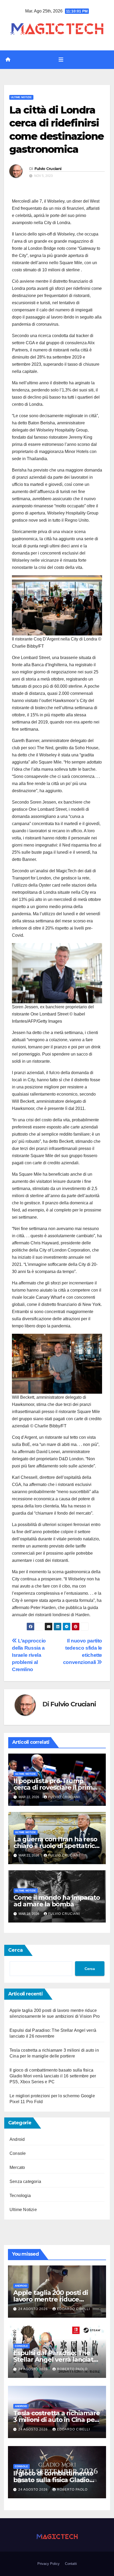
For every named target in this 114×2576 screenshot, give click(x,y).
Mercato (17, 2167)
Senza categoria (25, 2181)
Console (18, 2153)
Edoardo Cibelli (73, 2309)
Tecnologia (20, 2196)
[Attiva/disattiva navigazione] (61, 60)
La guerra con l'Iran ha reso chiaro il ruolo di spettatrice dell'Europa (56, 1846)
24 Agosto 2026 (34, 2309)
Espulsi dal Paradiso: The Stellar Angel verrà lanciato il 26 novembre (55, 2359)
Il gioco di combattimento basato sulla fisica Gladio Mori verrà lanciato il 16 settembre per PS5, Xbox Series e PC (53, 2076)
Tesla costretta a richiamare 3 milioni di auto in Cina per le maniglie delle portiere (56, 2420)
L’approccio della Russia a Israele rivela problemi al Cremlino (29, 1655)
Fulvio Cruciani (48, 169)
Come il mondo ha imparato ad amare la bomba (57, 1901)
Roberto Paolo (72, 2369)
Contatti (71, 2564)
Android (17, 2139)
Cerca (16, 1950)
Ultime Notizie (21, 97)
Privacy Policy (49, 2564)
